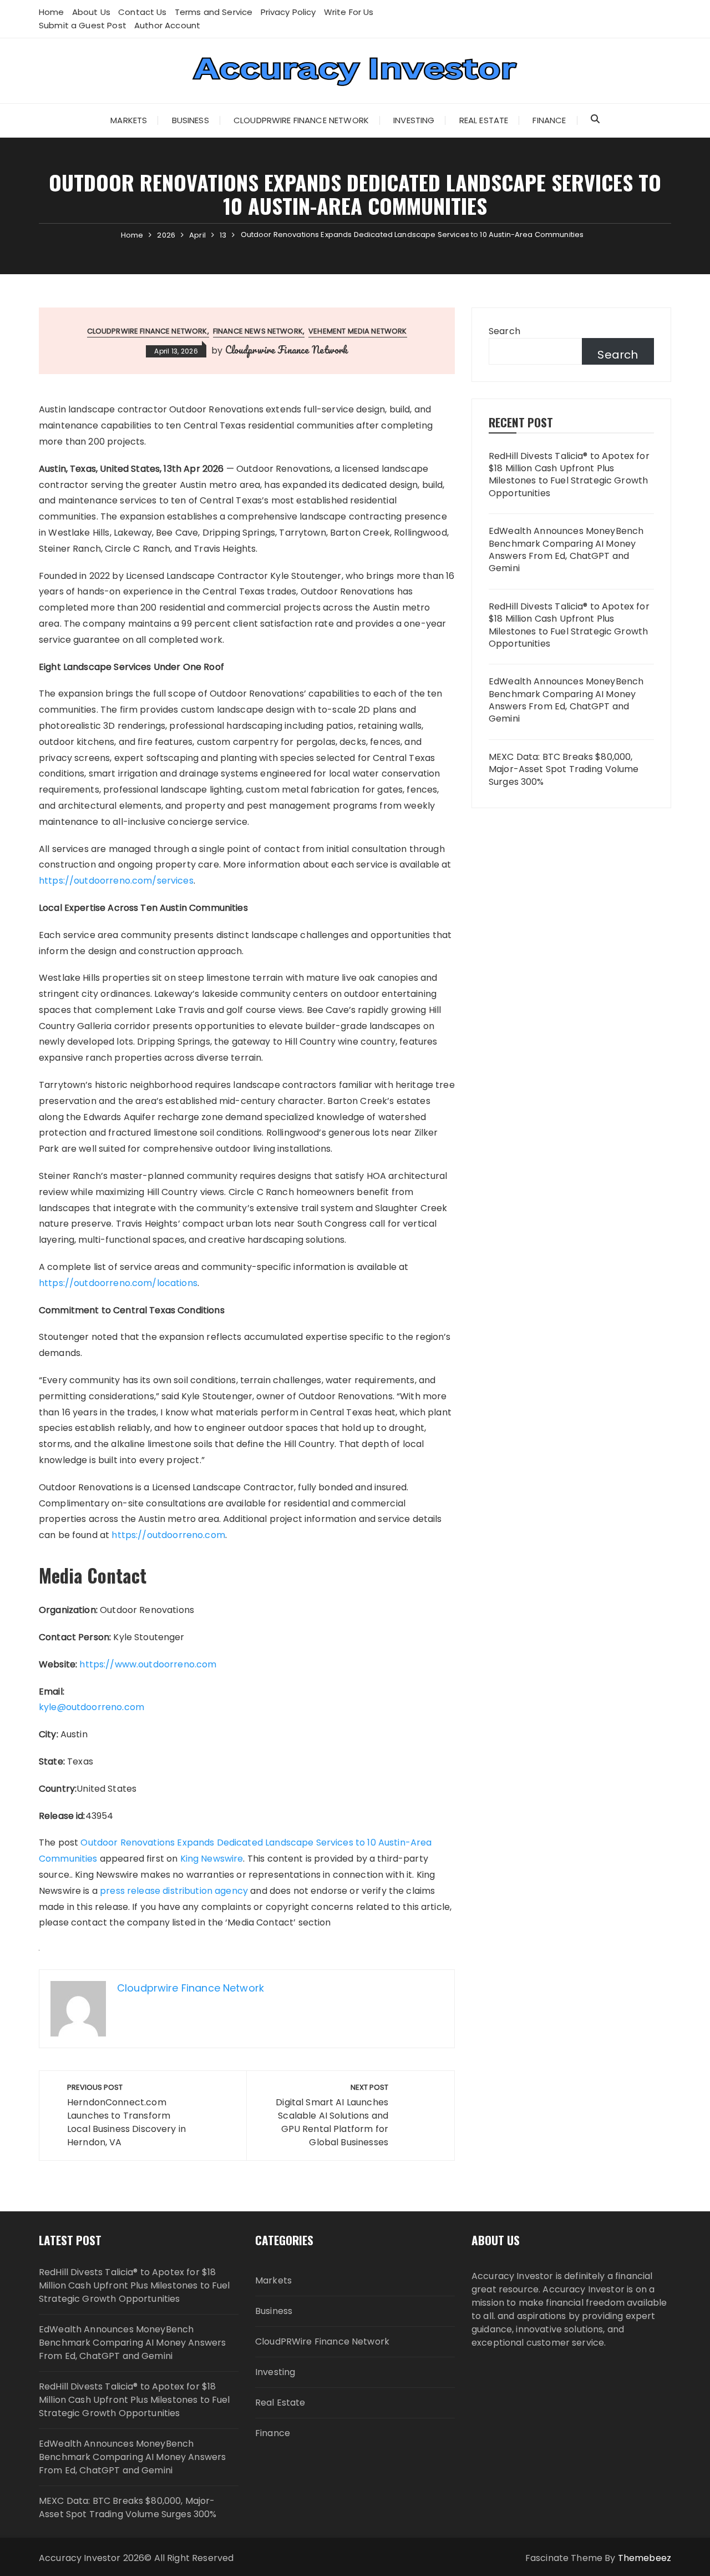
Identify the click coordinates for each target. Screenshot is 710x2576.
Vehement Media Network (357, 331)
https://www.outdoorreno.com (148, 1664)
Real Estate (484, 120)
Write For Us (349, 12)
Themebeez (645, 2558)
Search (504, 331)
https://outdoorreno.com (168, 1535)
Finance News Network (258, 331)
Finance (549, 120)
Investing (414, 120)
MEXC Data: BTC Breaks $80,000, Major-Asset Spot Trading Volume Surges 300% (564, 770)
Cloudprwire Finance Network (286, 350)
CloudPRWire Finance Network (301, 120)
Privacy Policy (288, 12)
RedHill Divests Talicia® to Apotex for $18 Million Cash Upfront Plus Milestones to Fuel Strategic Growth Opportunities (569, 475)
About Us (91, 12)
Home (52, 12)
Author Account (167, 25)
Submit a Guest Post (83, 25)
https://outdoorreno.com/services (116, 881)
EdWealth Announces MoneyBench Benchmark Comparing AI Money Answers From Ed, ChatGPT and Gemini (566, 550)
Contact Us (143, 12)
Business (191, 120)
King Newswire (212, 1859)
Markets (129, 120)
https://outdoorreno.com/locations (118, 1283)
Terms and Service (214, 12)
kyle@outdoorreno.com (92, 1707)
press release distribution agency (174, 1891)
